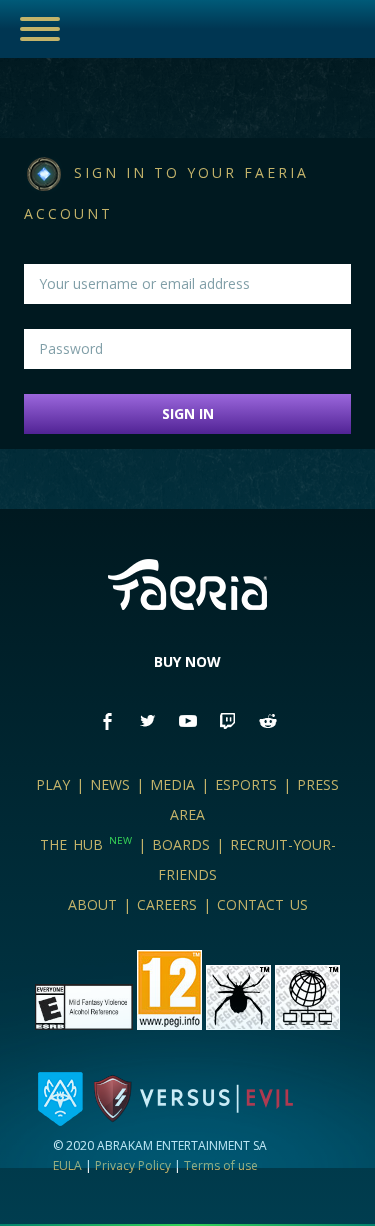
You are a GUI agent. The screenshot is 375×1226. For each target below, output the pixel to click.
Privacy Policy (133, 1165)
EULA (67, 1165)
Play (53, 784)
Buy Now (187, 661)
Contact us (262, 904)
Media (172, 784)
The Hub (86, 844)
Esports (246, 784)
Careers (167, 904)
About (92, 904)
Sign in (188, 413)
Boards (181, 844)
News (110, 784)
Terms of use (221, 1165)
